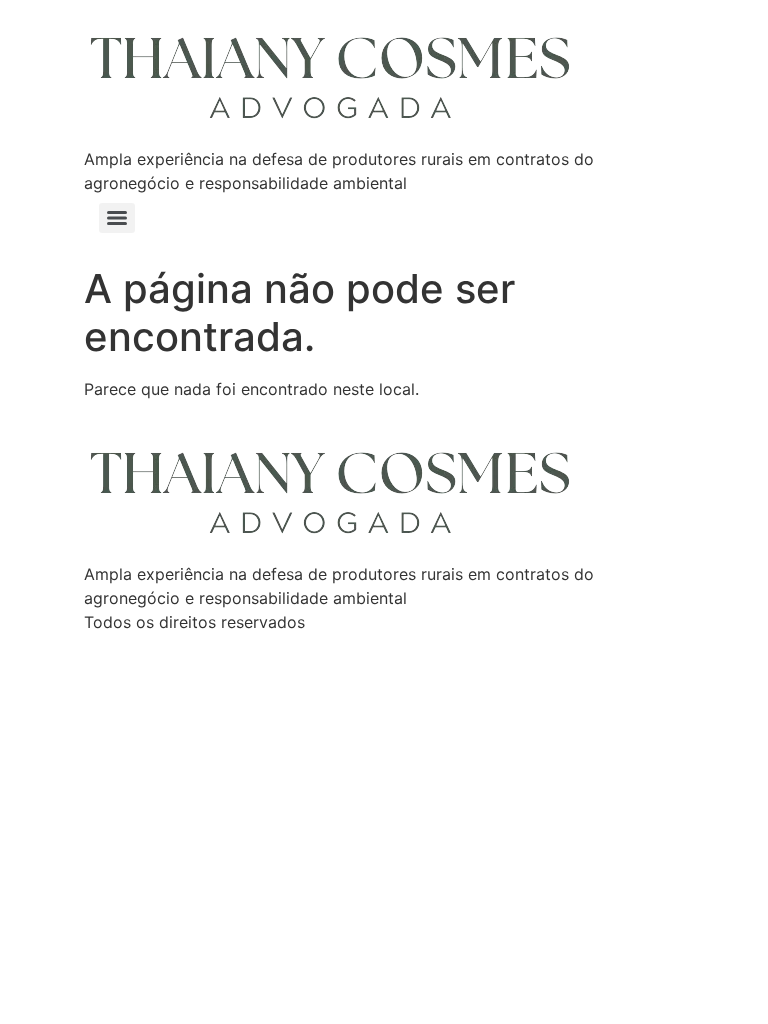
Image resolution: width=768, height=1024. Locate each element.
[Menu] (117, 218)
